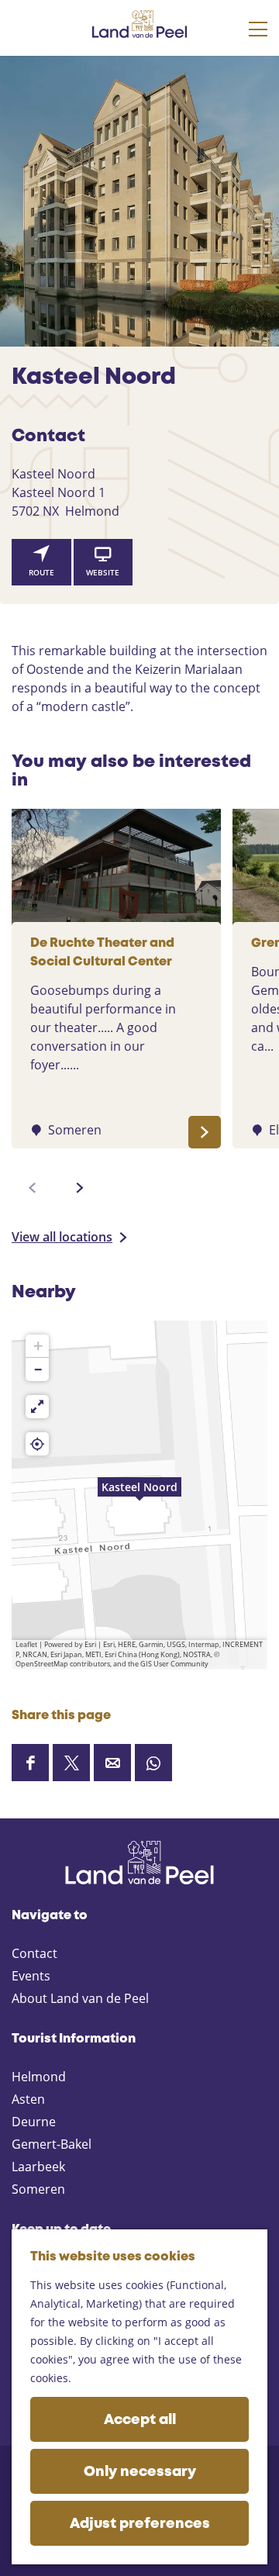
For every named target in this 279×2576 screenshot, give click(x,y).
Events (31, 1976)
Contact (34, 1953)
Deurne (34, 2122)
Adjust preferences (140, 2524)
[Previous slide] (33, 1188)
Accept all (140, 2420)
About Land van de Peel (80, 1998)
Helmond (39, 2077)
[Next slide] (80, 1188)
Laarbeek (38, 2167)
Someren (38, 2189)
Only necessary (140, 2472)
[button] (139, 1495)
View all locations (62, 1237)
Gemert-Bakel (52, 2144)
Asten (28, 2099)
